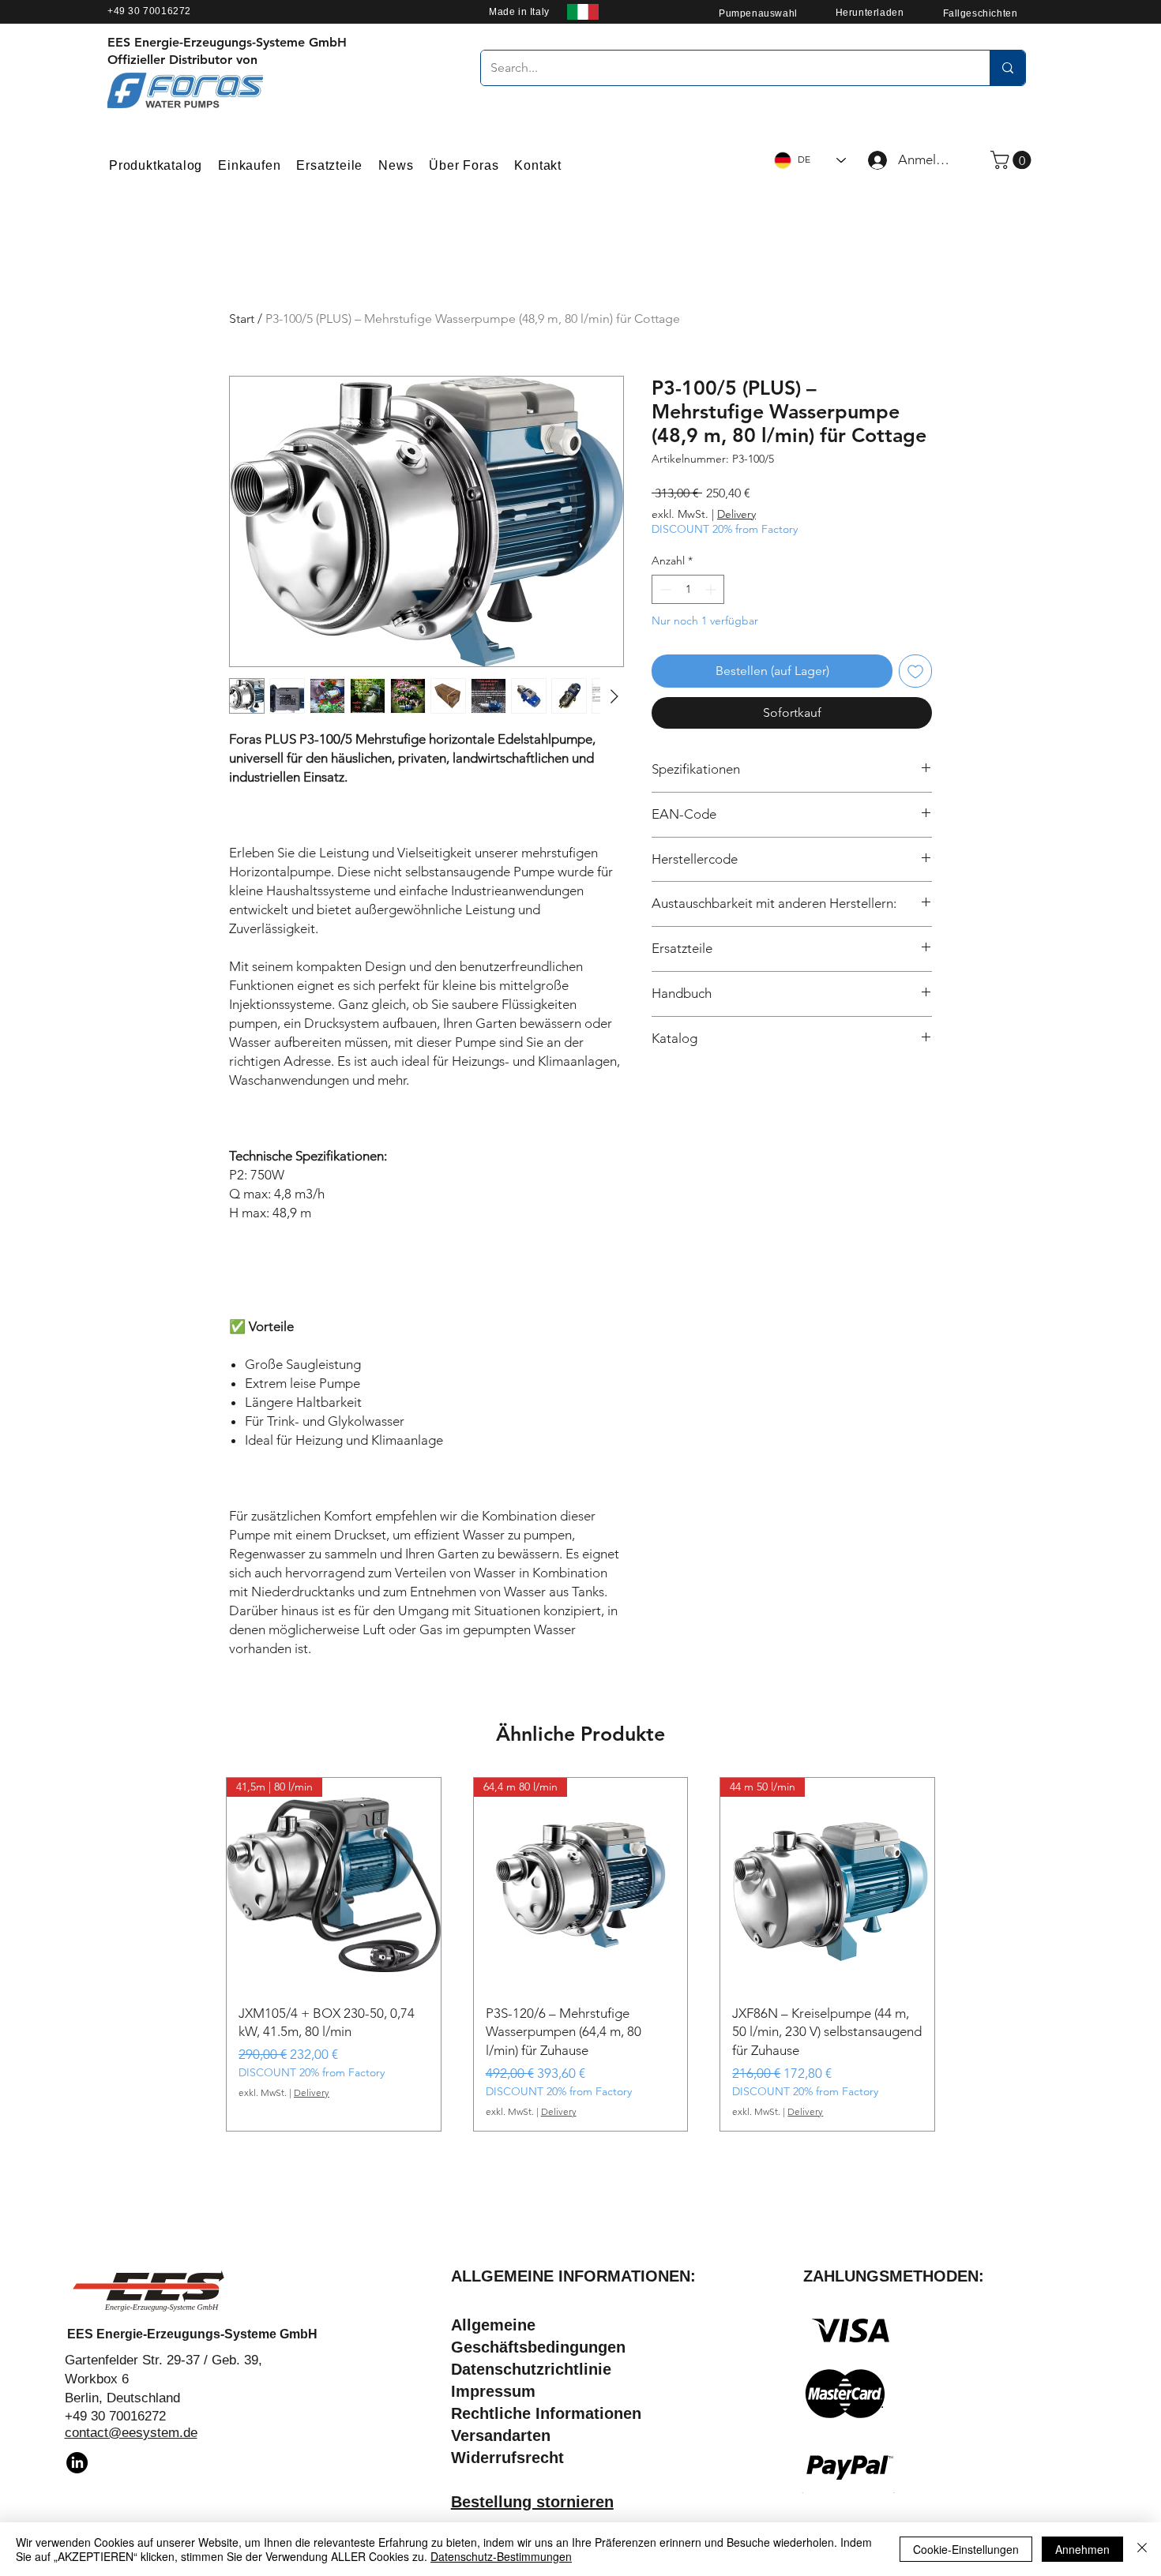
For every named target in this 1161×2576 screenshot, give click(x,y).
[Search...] (1007, 68)
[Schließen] (1142, 2549)
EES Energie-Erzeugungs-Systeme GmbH (192, 2334)
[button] (1013, 160)
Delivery (736, 514)
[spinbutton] (688, 589)
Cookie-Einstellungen (966, 2549)
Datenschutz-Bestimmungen (501, 2556)
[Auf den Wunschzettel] (915, 671)
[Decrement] (664, 589)
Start (242, 319)
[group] (580, 1954)
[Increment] (712, 589)
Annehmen (1082, 2549)
